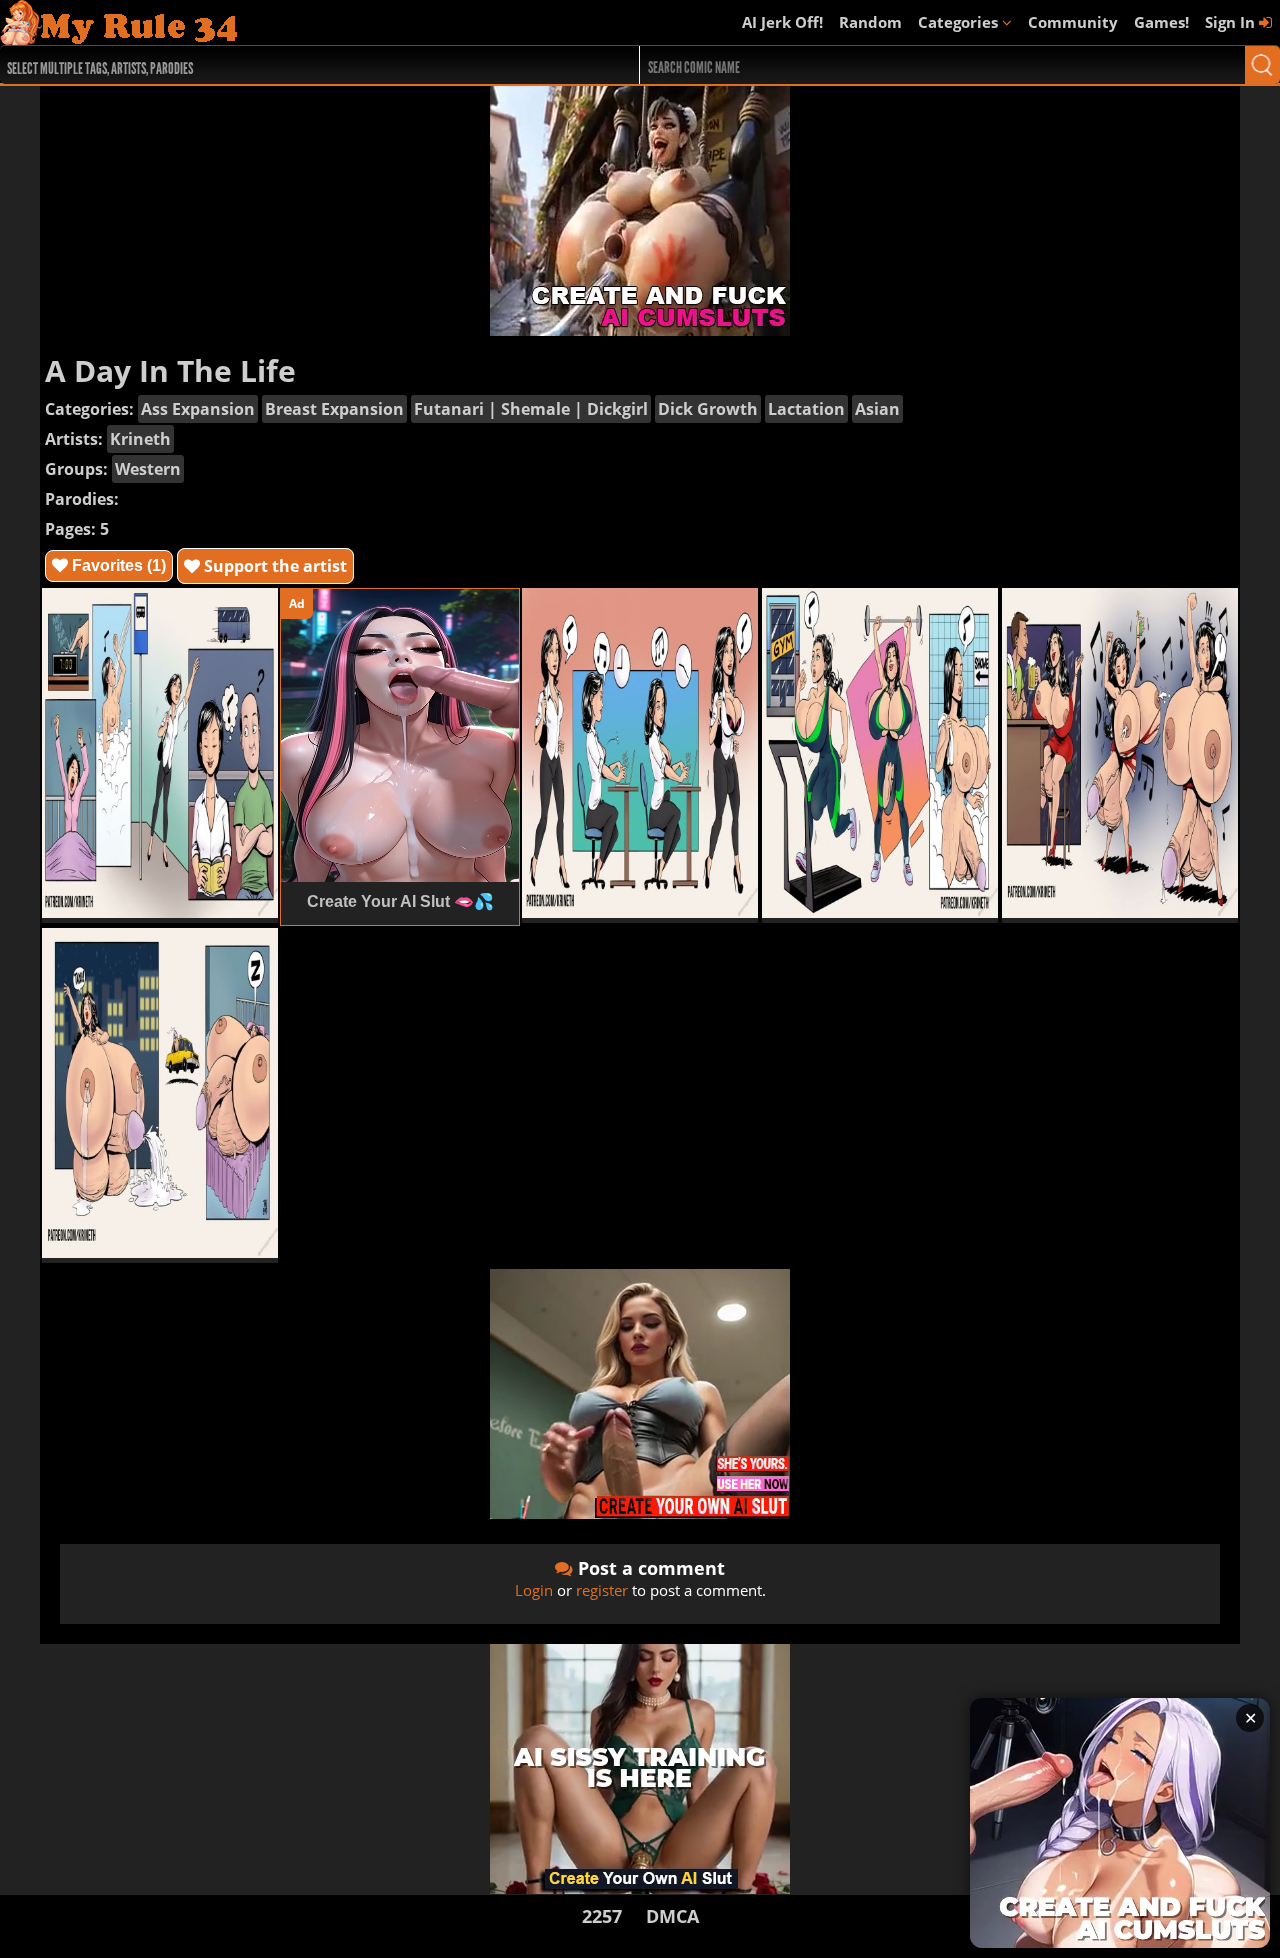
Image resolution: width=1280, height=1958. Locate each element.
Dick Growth (708, 409)
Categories (960, 22)
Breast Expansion (334, 409)
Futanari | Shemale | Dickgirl (531, 409)
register (602, 1590)
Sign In (1232, 22)
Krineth (140, 439)
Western (148, 469)
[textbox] (292, 65)
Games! (1161, 22)
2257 (602, 1916)
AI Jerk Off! (782, 22)
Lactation (806, 409)
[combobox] (287, 65)
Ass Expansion (198, 409)
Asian (877, 409)
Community (1073, 22)
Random (870, 22)
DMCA (672, 1916)
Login (534, 1590)
